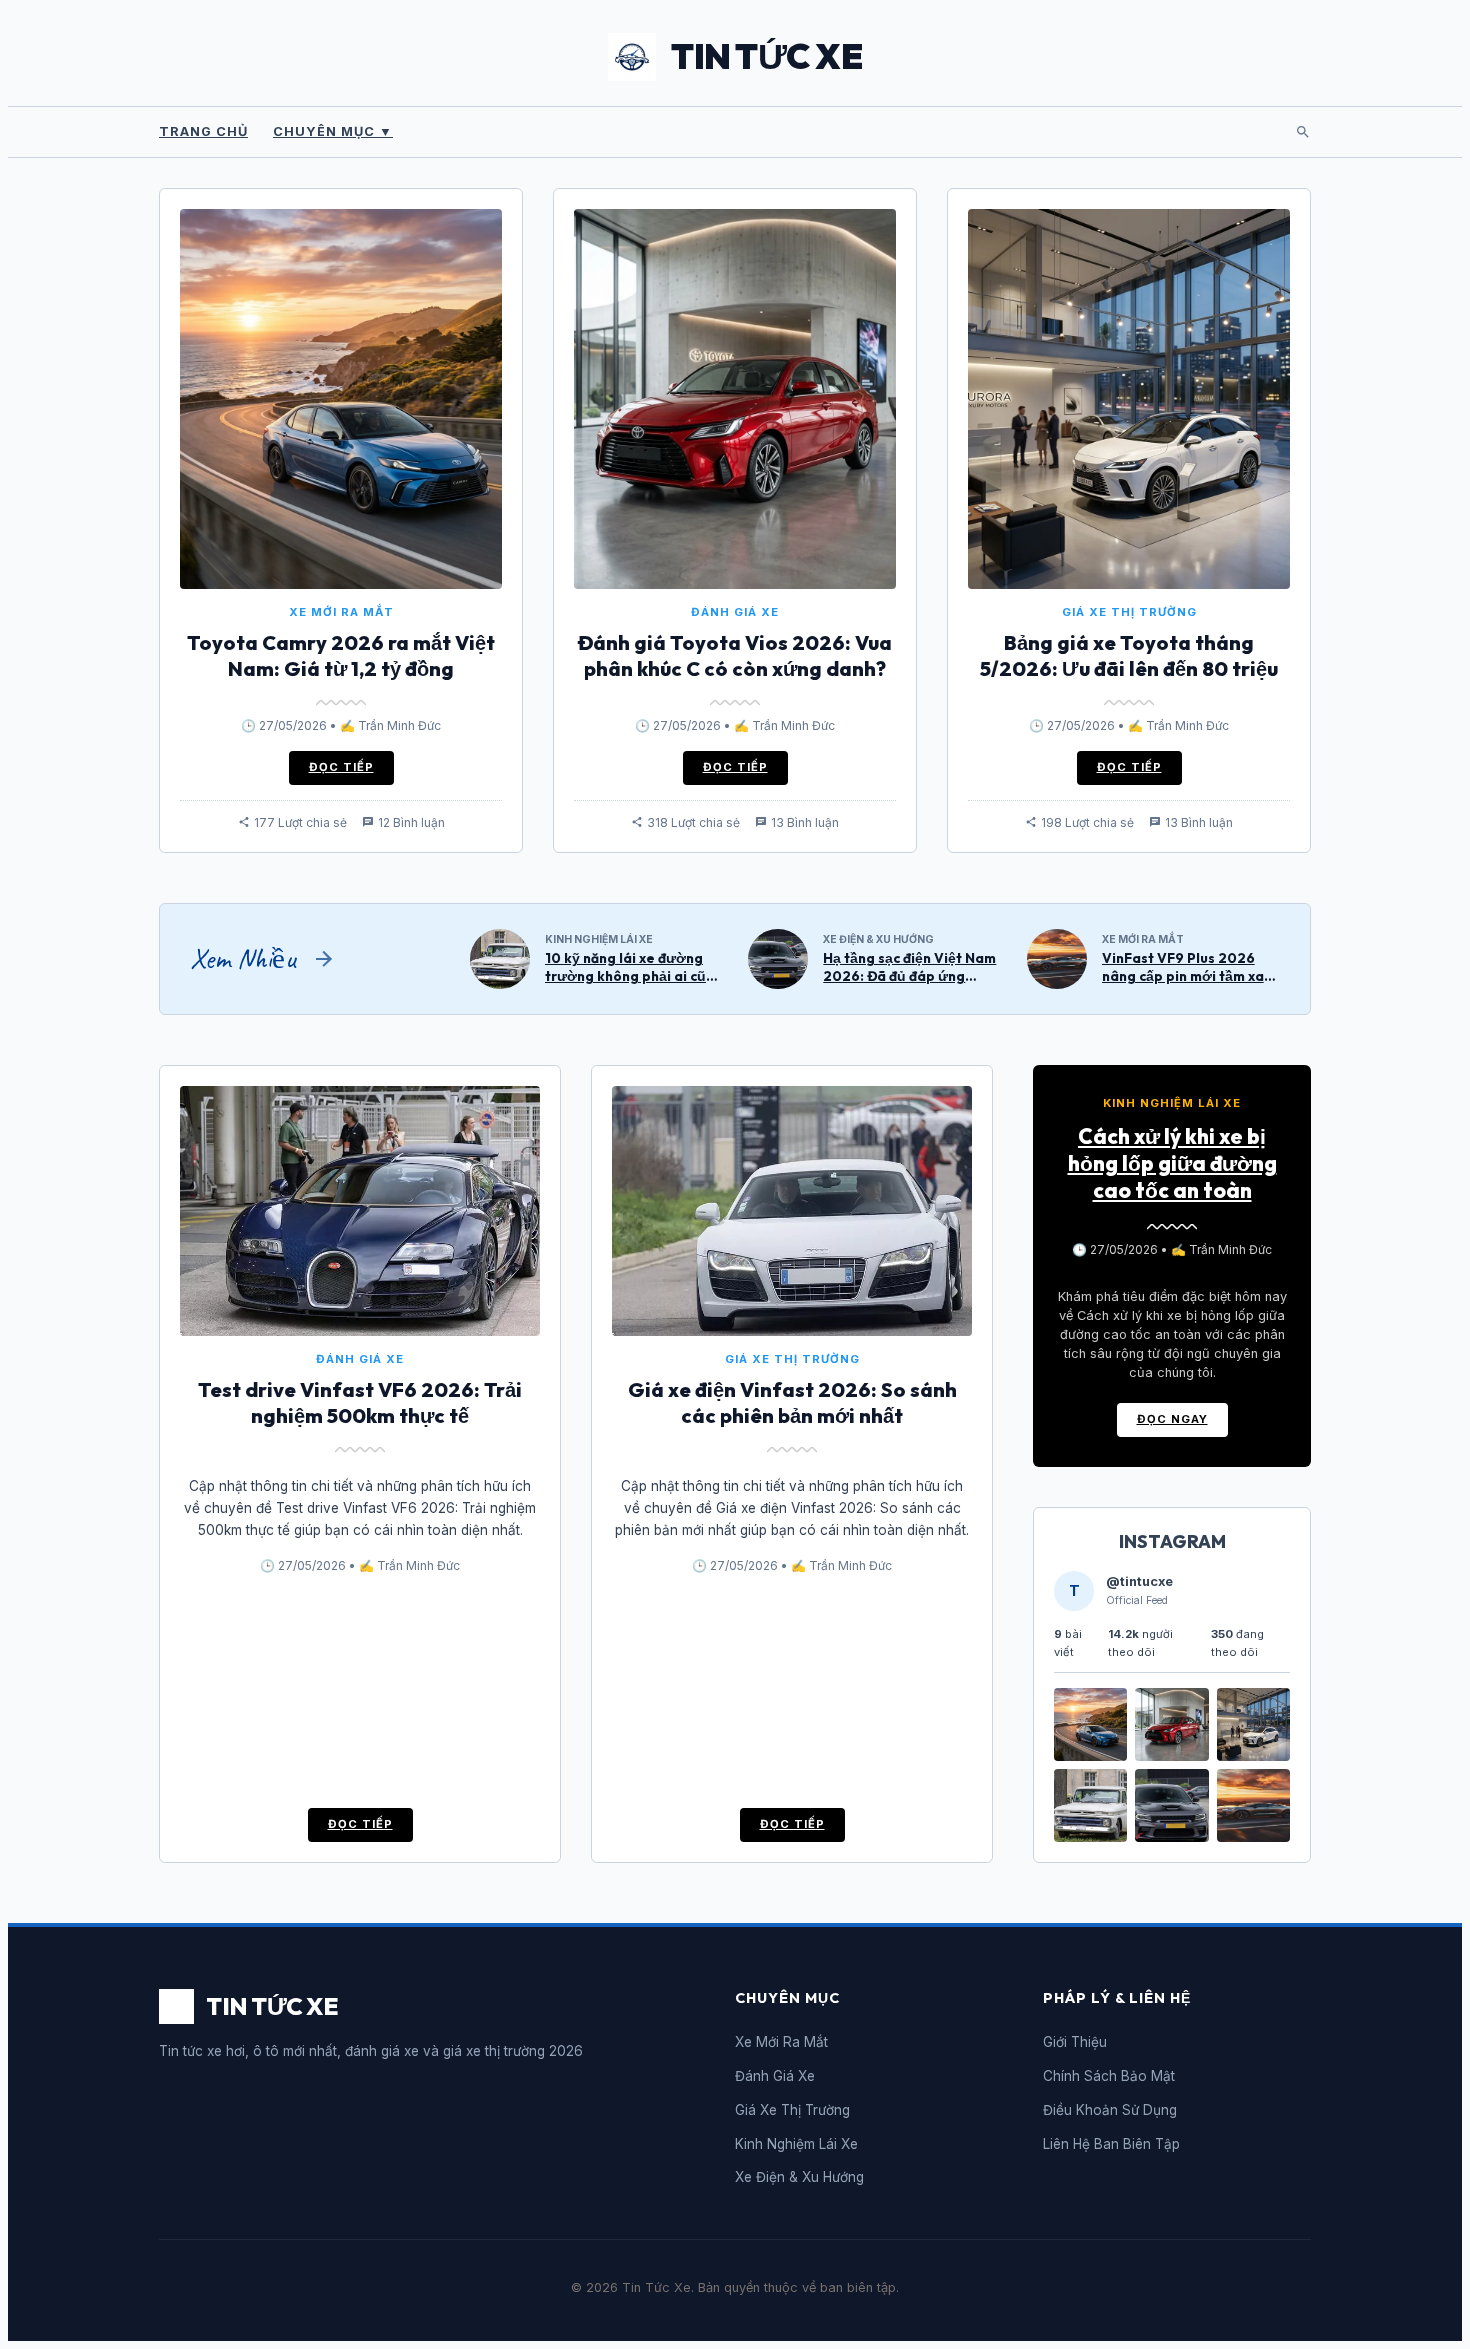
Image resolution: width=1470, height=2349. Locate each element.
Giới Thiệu (1075, 2042)
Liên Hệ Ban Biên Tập (1111, 2144)
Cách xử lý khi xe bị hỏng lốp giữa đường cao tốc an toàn (1172, 1163)
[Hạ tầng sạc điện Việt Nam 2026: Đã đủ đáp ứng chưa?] (1171, 1836)
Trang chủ (203, 131)
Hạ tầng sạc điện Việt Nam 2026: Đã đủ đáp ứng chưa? (909, 975)
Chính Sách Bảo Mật (1109, 2076)
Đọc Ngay (1172, 1419)
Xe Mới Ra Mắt (781, 2042)
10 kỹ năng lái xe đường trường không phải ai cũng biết (634, 975)
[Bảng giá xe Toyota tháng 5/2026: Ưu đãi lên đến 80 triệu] (1253, 1755)
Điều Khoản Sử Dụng (1110, 2110)
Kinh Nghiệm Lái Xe (796, 2144)
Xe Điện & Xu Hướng (799, 2177)
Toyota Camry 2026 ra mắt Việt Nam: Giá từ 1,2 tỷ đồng (341, 655)
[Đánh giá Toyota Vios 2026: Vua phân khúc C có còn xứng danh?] (1171, 1755)
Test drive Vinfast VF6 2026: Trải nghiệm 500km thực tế (360, 1402)
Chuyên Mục (333, 131)
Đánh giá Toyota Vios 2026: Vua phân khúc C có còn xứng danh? (735, 655)
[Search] (1303, 132)
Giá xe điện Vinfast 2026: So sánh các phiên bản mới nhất (792, 1402)
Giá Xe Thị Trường (792, 2110)
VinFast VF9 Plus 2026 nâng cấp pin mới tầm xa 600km (1183, 975)
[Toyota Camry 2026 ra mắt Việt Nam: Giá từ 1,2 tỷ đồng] (1090, 1755)
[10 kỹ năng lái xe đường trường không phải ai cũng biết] (1090, 1836)
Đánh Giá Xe (775, 2076)
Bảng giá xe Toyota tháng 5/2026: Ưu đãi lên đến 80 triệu (1129, 655)
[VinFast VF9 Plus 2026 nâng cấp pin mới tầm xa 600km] (1253, 1836)
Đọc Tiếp (341, 767)
